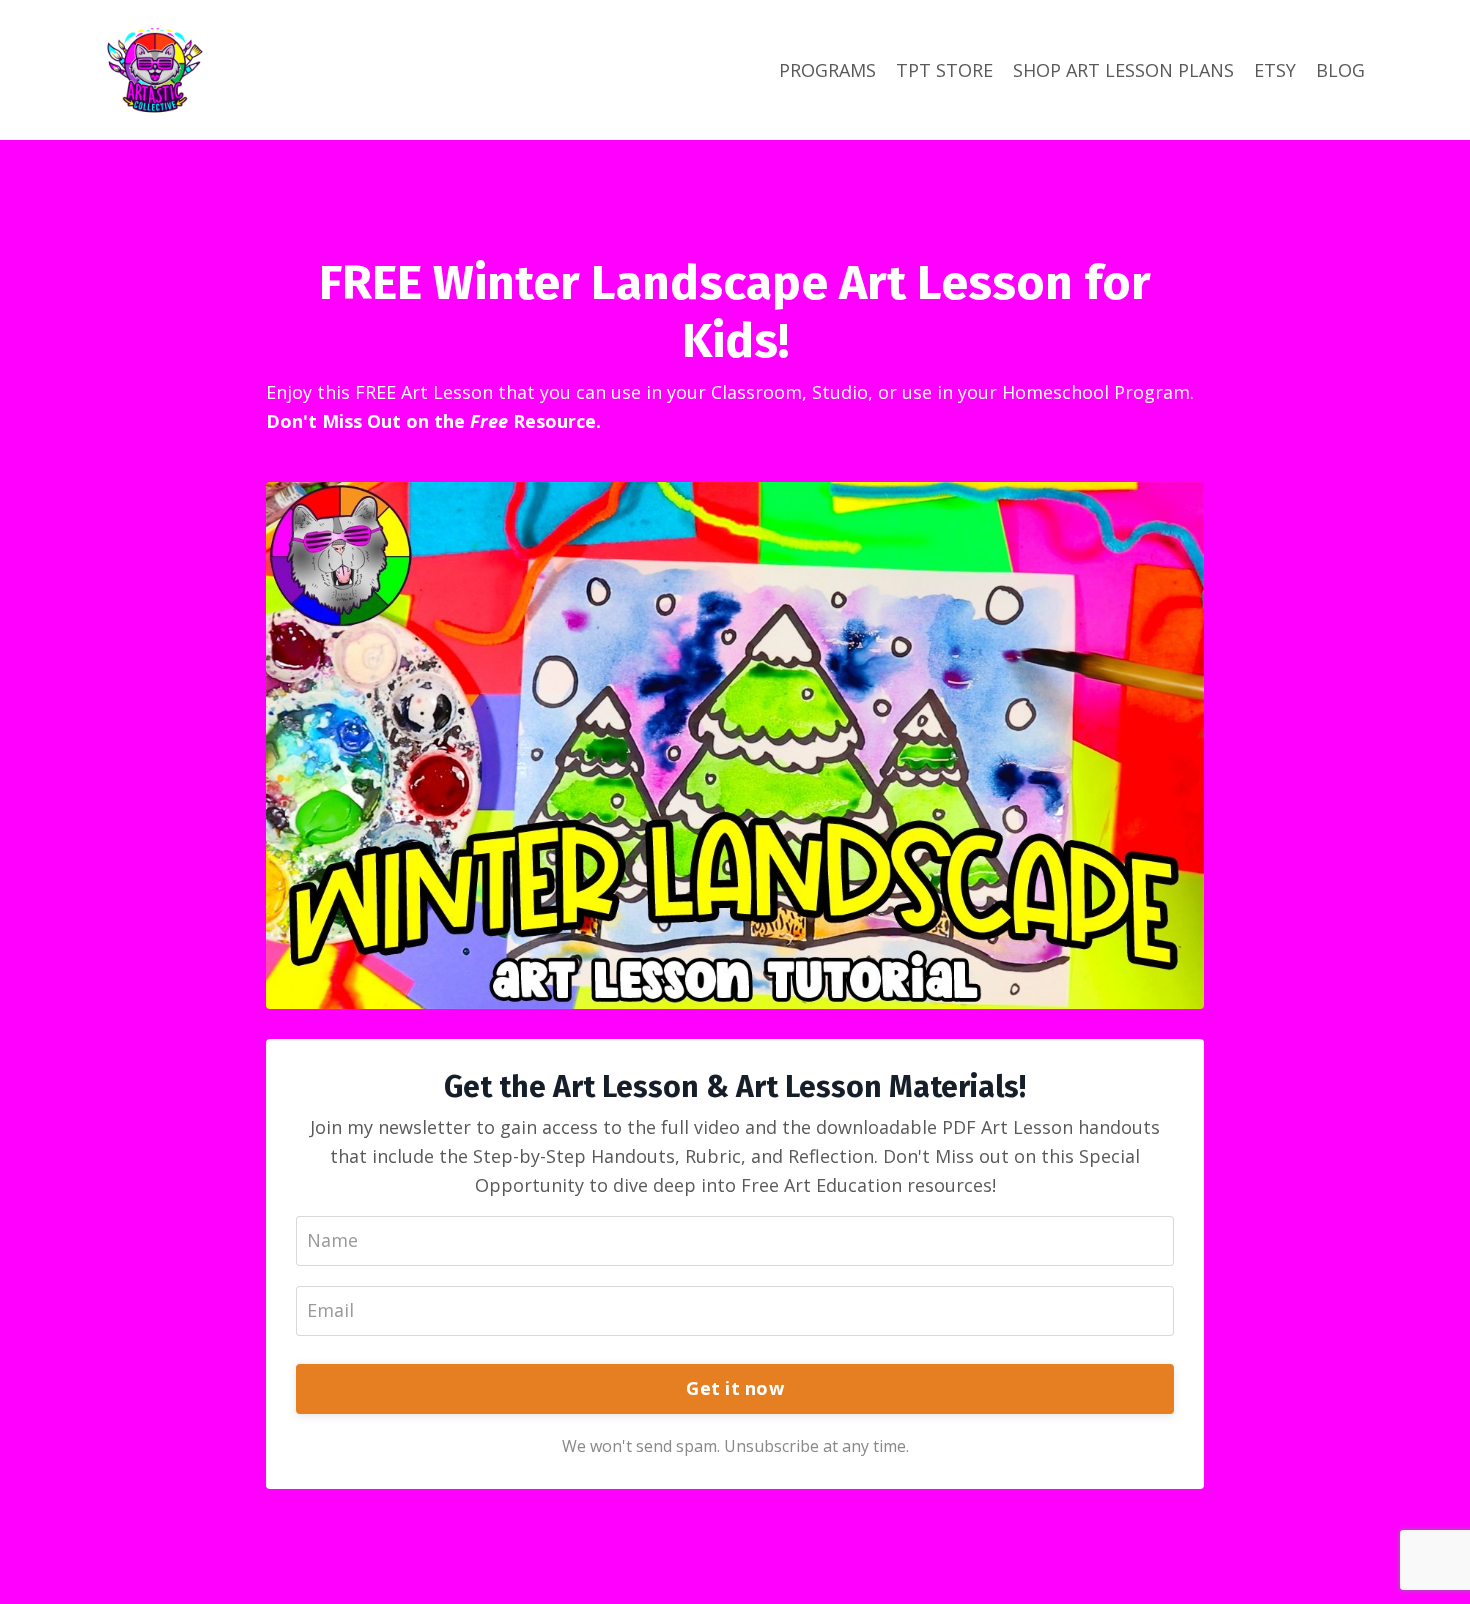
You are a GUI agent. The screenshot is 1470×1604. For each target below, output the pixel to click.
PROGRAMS (827, 70)
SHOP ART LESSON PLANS (1123, 70)
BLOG (1340, 70)
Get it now (735, 1388)
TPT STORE (944, 70)
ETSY (1275, 70)
